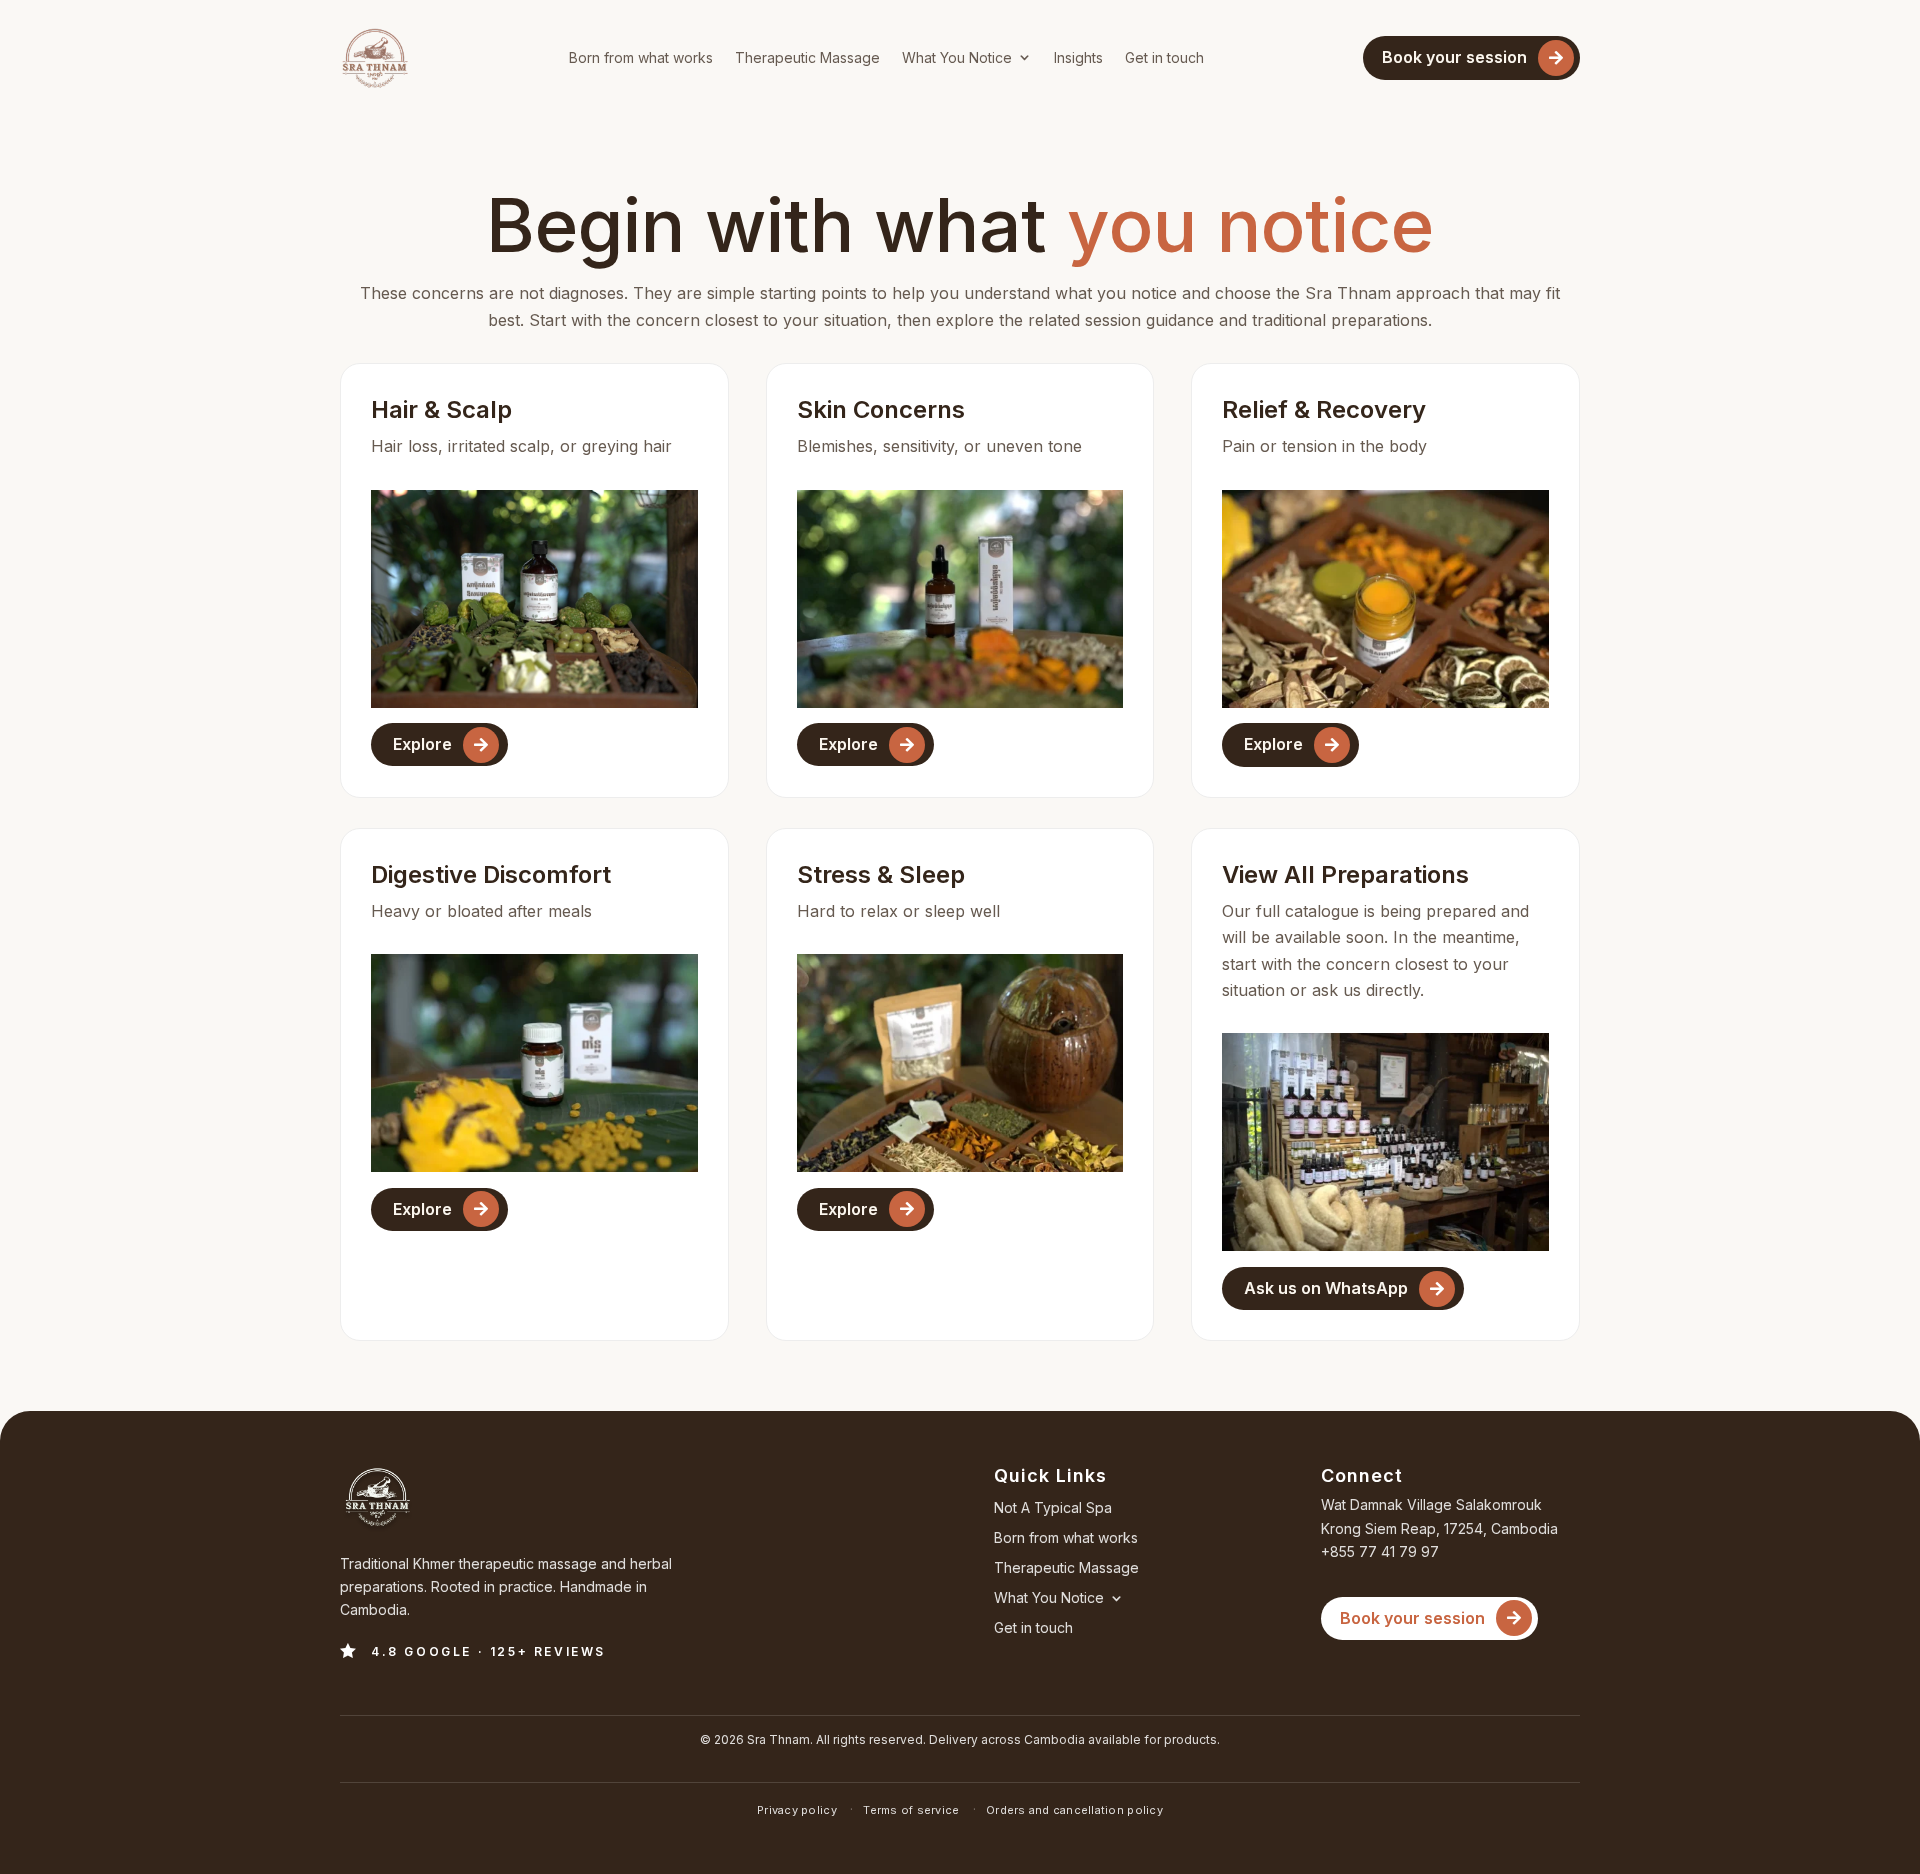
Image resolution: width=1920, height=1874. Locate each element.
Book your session (1454, 57)
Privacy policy (798, 1810)
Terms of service (912, 1810)
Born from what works (641, 57)
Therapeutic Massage (807, 57)
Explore (422, 744)
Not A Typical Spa (1053, 1508)
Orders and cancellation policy (1074, 1810)
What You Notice (957, 57)
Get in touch (1164, 57)
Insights (1078, 57)
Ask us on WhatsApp (1326, 1288)
